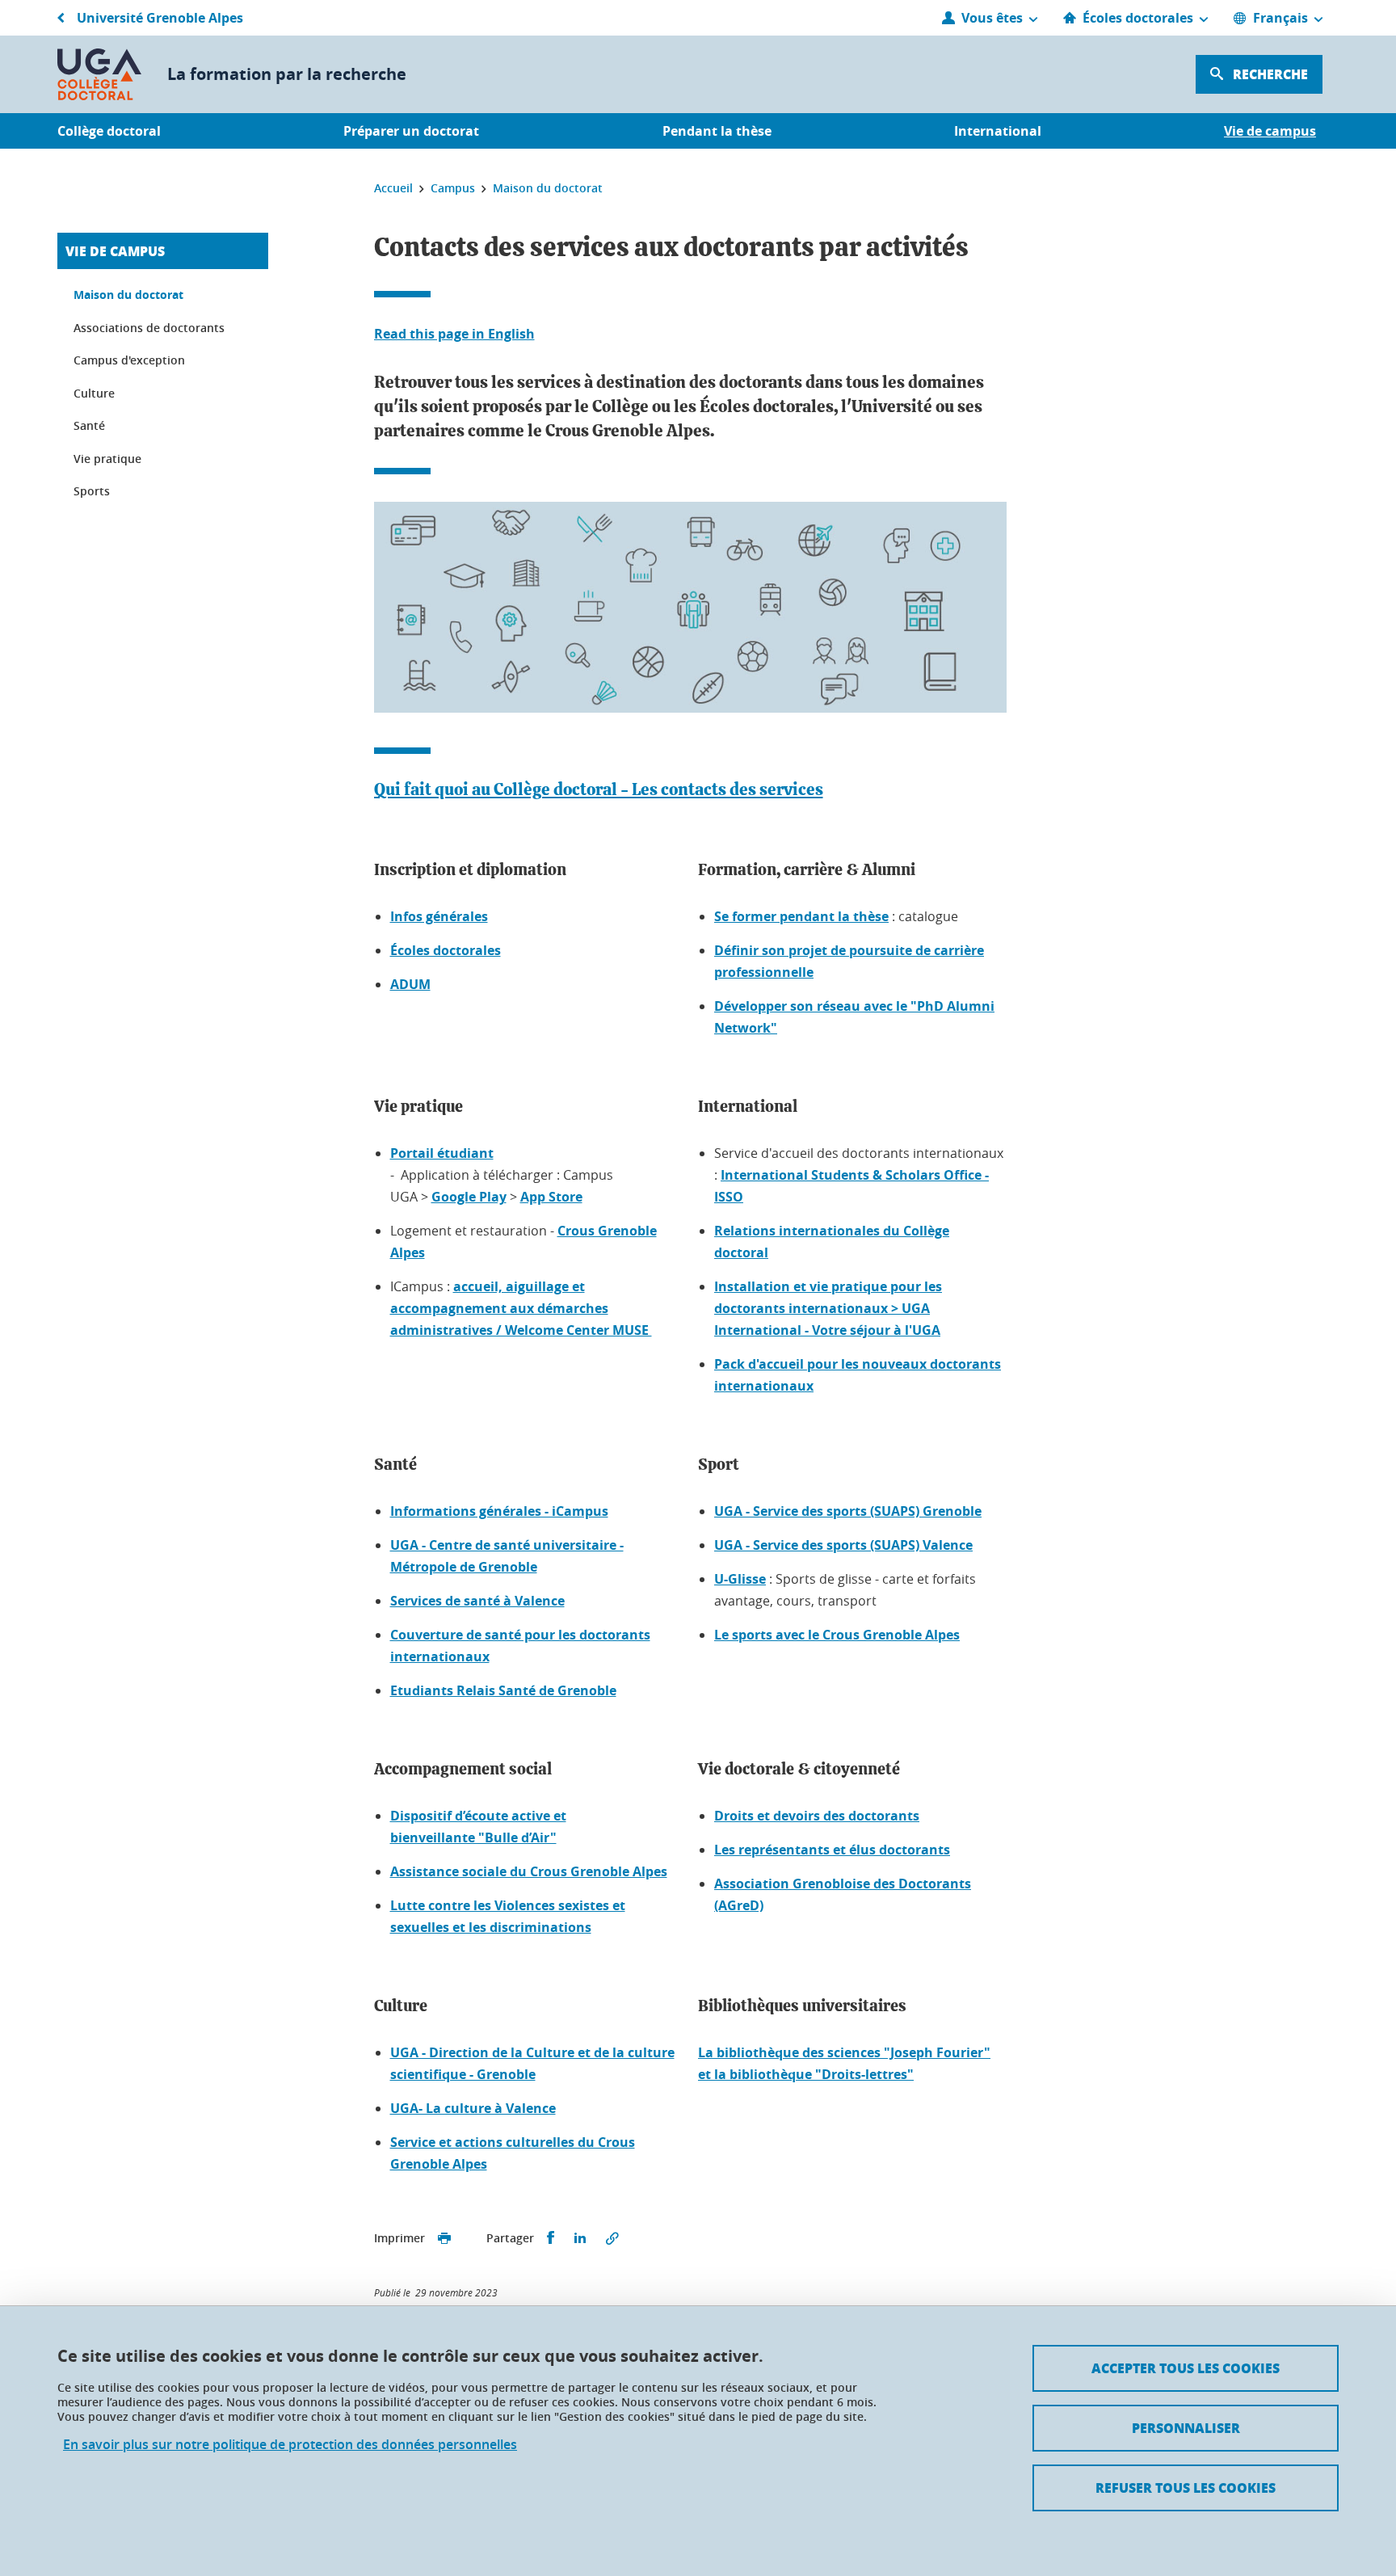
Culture (94, 393)
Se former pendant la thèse (801, 916)
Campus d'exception (129, 360)
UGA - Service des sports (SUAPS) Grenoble (848, 1511)
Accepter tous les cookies (1186, 2368)
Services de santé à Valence (477, 1601)
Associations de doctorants (149, 328)
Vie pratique (107, 459)
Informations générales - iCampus (499, 1511)
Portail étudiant (442, 1153)
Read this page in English (454, 334)
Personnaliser (1186, 2428)
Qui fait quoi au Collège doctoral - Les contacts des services (599, 790)
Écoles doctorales (446, 950)
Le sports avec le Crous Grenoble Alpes (837, 1635)
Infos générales (439, 916)
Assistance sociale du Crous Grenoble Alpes (529, 1871)
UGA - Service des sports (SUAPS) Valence (843, 1545)
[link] (828, 1308)
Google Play (469, 1197)
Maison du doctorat (128, 295)
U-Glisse (740, 1579)
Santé (89, 425)
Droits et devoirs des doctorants (817, 1816)
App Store (551, 1197)
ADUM (410, 984)
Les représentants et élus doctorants (832, 1850)
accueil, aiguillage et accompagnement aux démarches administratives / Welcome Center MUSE (521, 1308)
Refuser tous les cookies (1186, 2488)
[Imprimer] (444, 2238)
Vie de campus (115, 251)
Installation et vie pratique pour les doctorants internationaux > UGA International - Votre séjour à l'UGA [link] (828, 1308)
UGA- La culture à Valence (473, 2108)
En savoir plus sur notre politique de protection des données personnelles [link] (290, 2445)
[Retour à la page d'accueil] (99, 74)
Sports (92, 491)
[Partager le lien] (612, 2238)
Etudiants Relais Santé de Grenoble (503, 1690)
